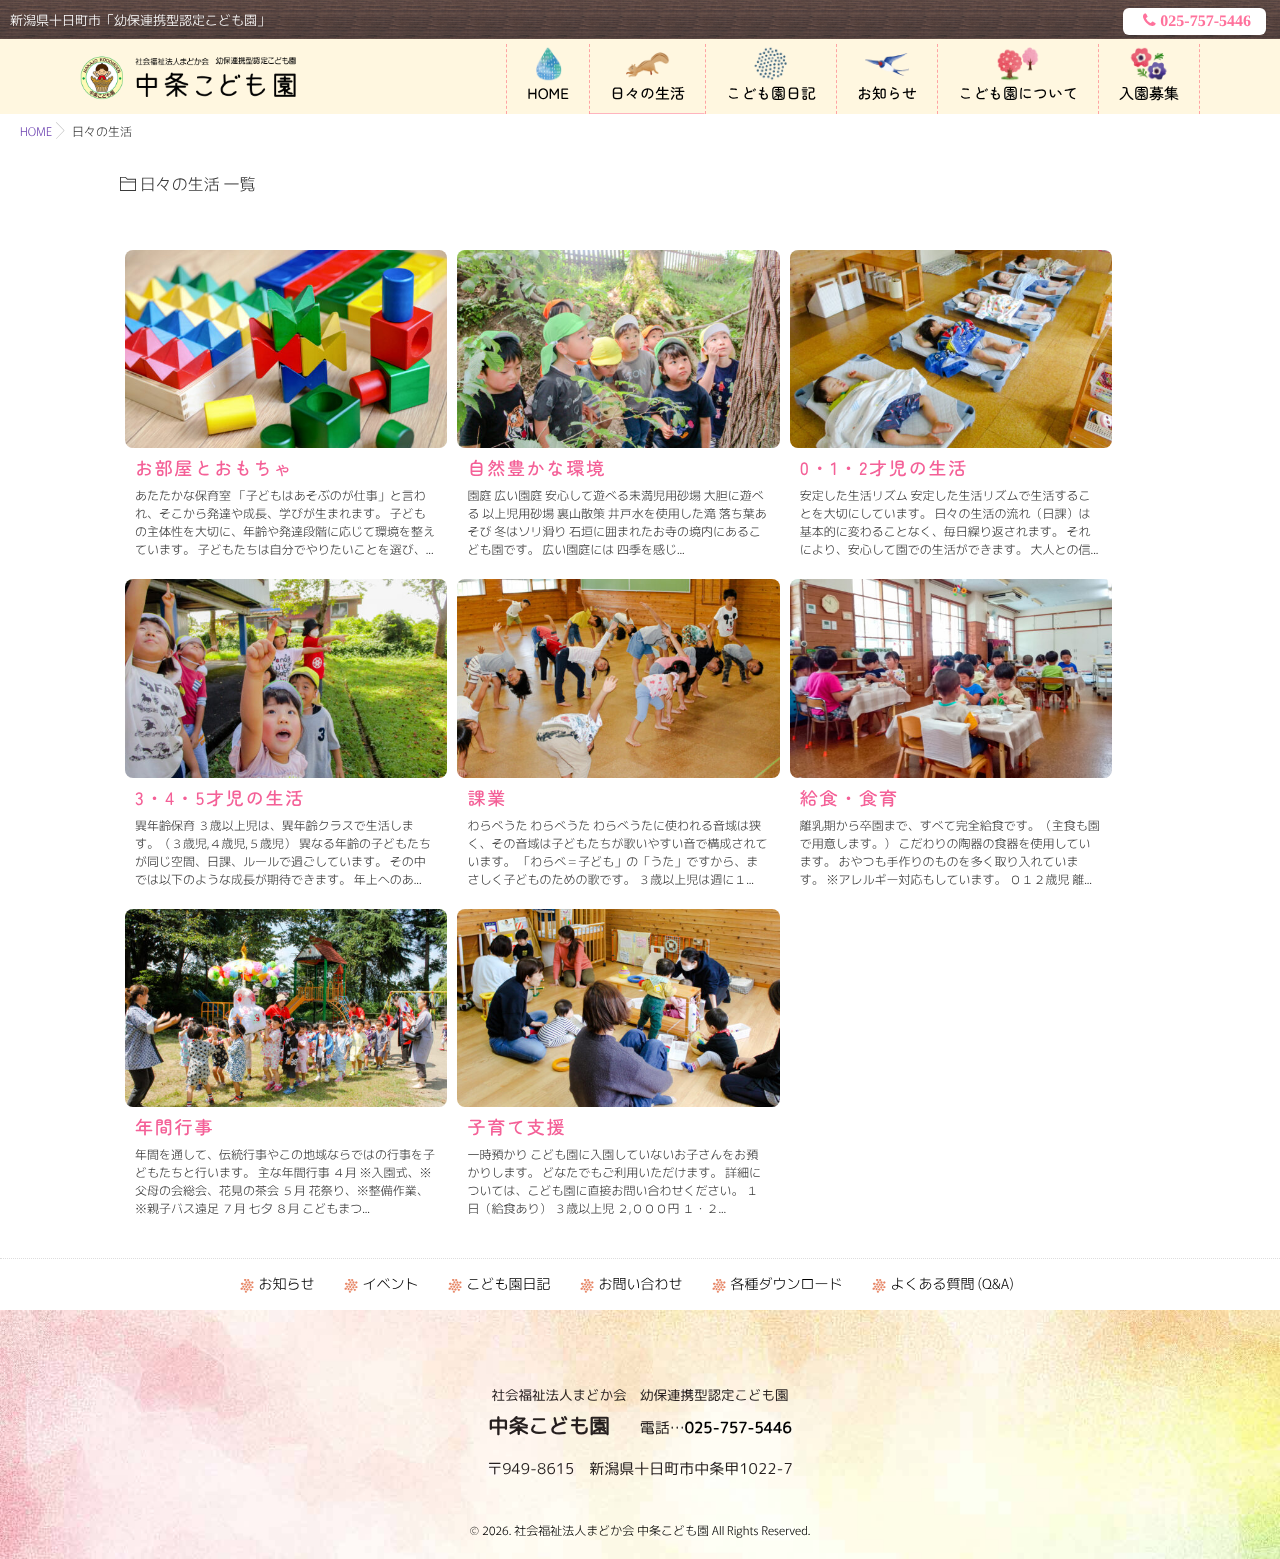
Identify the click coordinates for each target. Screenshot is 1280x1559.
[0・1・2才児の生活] (951, 349)
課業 (487, 798)
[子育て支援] (618, 1008)
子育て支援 (516, 1127)
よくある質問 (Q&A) (951, 1284)
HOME (548, 93)
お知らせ (887, 93)
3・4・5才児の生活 (220, 798)
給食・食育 (849, 798)
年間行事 (174, 1127)
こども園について (1018, 93)
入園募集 (1149, 93)
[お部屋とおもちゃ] (286, 349)
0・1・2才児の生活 (884, 468)
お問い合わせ (640, 1284)
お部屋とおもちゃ (214, 468)
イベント (390, 1284)
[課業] (618, 678)
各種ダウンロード (786, 1284)
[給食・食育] (951, 678)
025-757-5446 (1205, 21)
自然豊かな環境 (536, 468)
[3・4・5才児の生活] (286, 678)
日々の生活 (647, 93)
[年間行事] (286, 1008)
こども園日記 (771, 93)
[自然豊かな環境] (618, 349)
